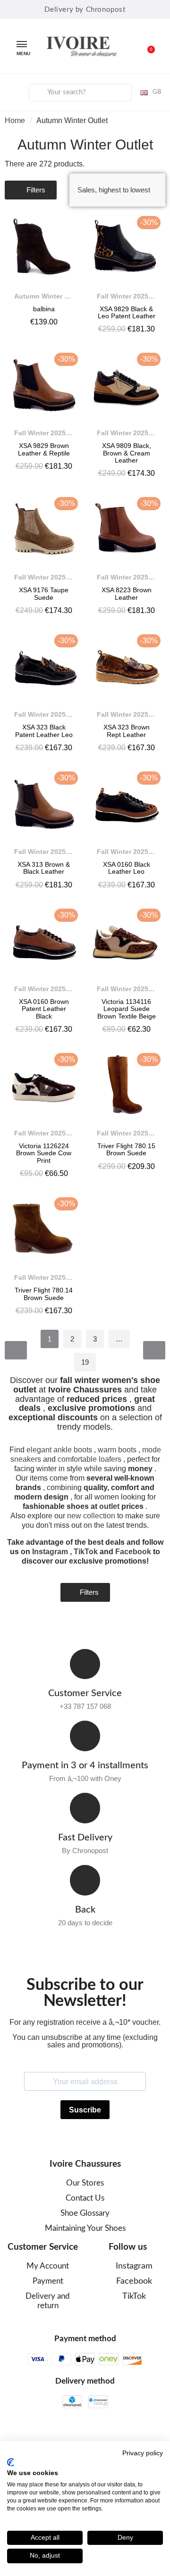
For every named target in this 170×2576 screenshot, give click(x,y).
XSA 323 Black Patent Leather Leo (44, 731)
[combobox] (80, 93)
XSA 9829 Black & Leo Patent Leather (127, 312)
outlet (109, 1506)
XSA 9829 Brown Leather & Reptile (44, 449)
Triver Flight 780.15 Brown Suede (126, 1149)
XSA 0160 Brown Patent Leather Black (44, 1009)
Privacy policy (143, 2453)
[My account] (15, 91)
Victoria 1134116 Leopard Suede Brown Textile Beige (127, 1009)
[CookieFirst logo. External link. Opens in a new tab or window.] (11, 2462)
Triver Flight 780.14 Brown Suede (44, 1294)
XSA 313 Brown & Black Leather (44, 868)
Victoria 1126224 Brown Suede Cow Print (44, 1153)
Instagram (50, 1552)
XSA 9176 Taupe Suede (44, 593)
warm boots (117, 1450)
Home (15, 120)
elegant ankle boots (59, 1450)
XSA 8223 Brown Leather (127, 593)
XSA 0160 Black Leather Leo (127, 868)
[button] (146, 46)
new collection (91, 1516)
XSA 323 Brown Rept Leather (127, 731)
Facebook (133, 1552)
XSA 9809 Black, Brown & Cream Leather (127, 453)
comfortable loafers (89, 1459)
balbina (44, 309)
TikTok (86, 1552)
